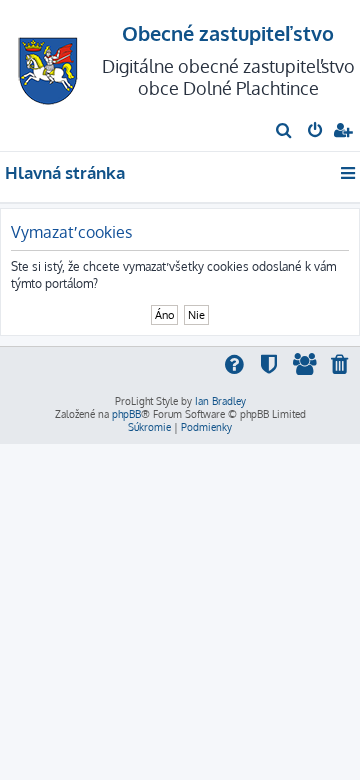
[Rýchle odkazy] (349, 173)
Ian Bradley (220, 401)
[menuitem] (284, 132)
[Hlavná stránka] (48, 65)
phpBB (126, 414)
